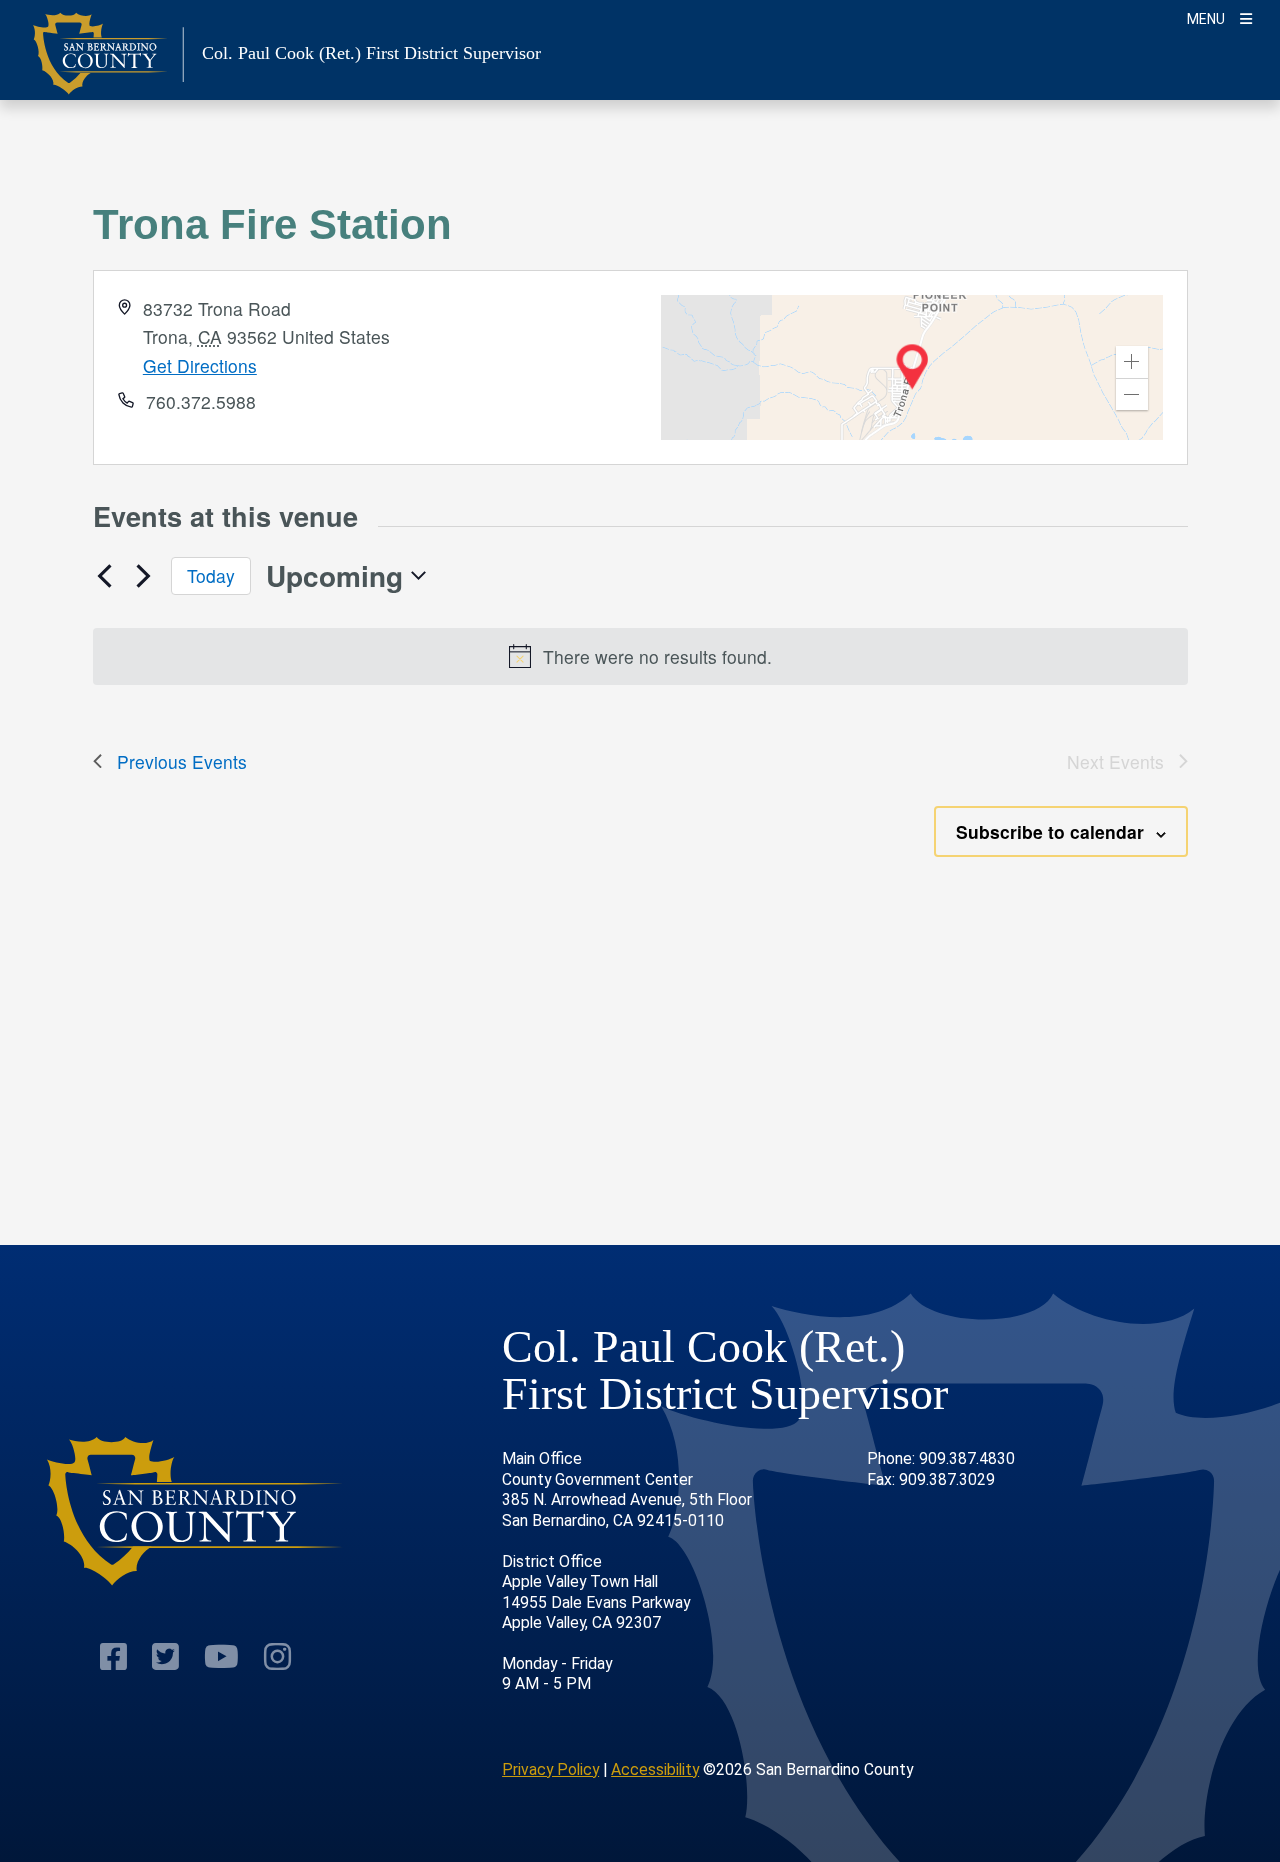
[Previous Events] (105, 576)
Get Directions (200, 365)
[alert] (640, 656)
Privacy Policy (550, 1769)
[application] (912, 367)
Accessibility (655, 1769)
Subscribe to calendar (1050, 831)
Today (211, 575)
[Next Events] (144, 576)
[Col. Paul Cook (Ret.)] (195, 1511)
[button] (1132, 362)
